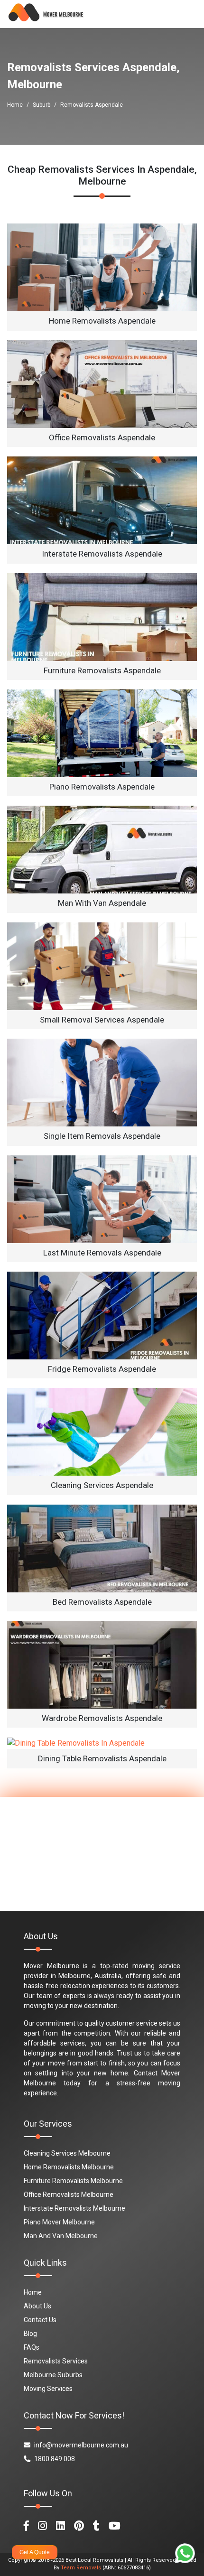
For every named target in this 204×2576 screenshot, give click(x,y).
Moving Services (48, 2389)
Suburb (42, 105)
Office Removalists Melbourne (69, 2195)
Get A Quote (35, 2552)
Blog (30, 2334)
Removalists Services (56, 2361)
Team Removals (81, 2568)
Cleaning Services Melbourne (67, 2153)
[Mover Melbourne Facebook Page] (26, 2526)
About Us (37, 2306)
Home (15, 105)
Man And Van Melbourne (61, 2236)
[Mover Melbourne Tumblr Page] (96, 2526)
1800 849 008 (55, 2459)
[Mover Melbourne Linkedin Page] (60, 2526)
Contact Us (40, 2320)
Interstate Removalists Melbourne (74, 2208)
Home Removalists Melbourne (69, 2167)
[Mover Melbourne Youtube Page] (115, 2526)
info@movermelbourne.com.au (81, 2445)
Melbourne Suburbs (53, 2375)
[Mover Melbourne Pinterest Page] (79, 2526)
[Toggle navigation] (183, 14)
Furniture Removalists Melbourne (73, 2181)
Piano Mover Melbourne (59, 2222)
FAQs (32, 2347)
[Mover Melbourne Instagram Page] (42, 2526)
